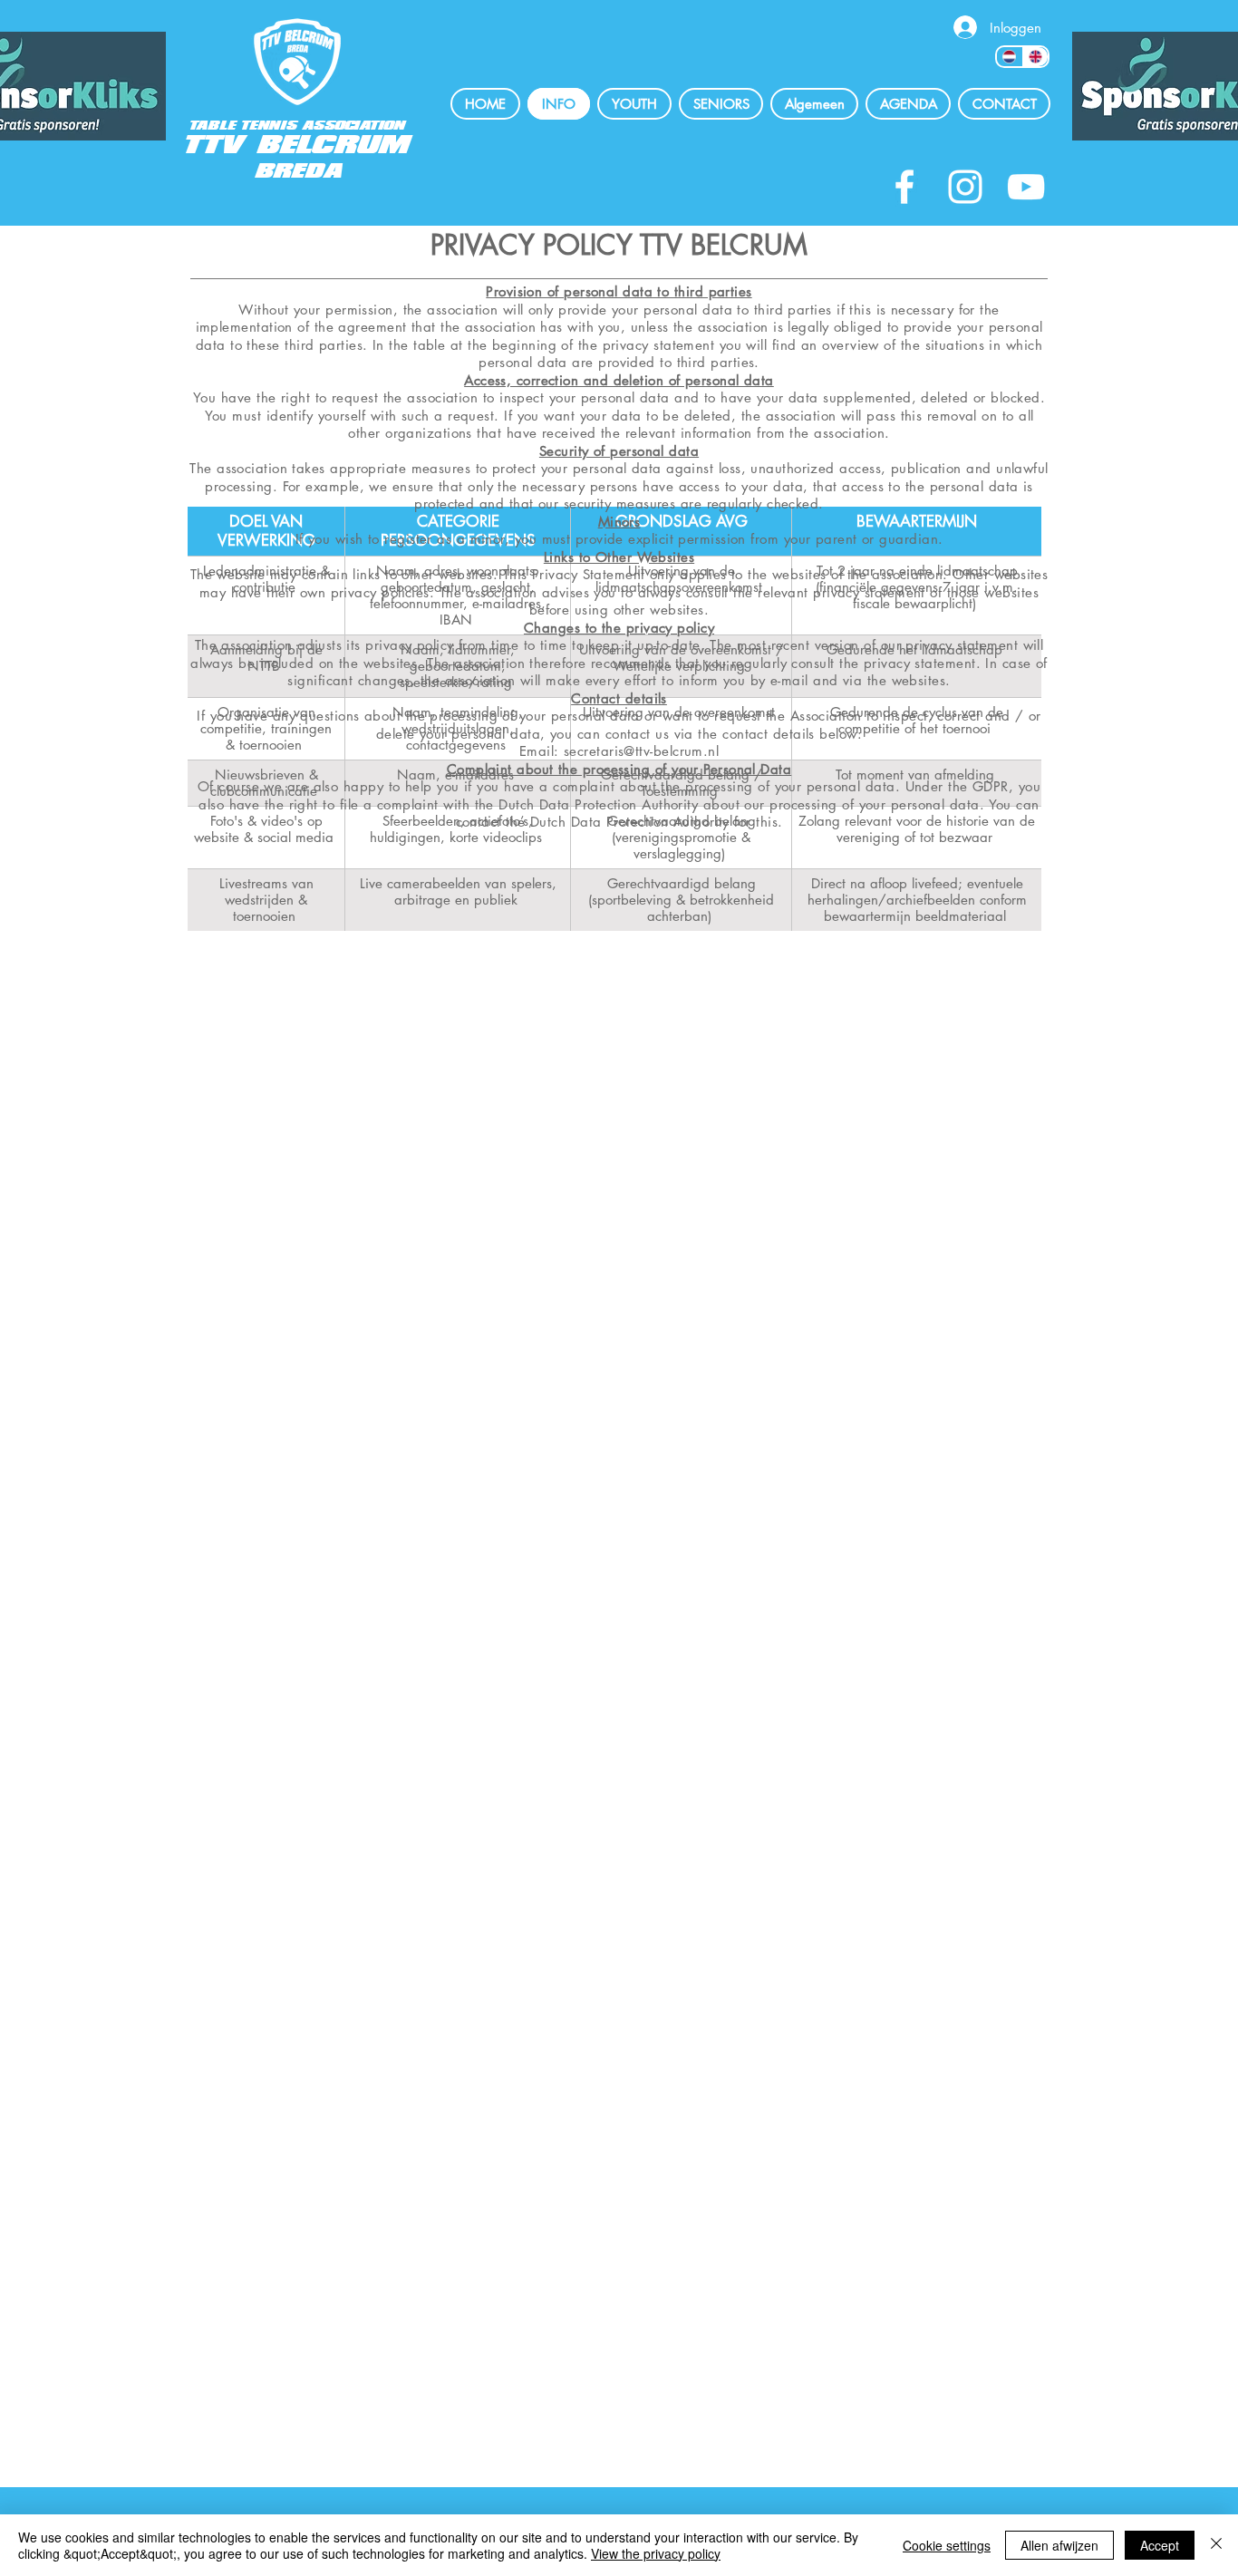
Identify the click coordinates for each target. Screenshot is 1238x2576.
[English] (1035, 57)
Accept (1160, 2545)
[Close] (1216, 2545)
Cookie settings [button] (947, 2545)
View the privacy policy (656, 2553)
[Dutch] (1010, 57)
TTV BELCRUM (298, 145)
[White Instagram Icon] (965, 187)
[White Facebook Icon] (904, 187)
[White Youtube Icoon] (1026, 187)
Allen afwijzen (1059, 2545)
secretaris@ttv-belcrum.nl (641, 751)
